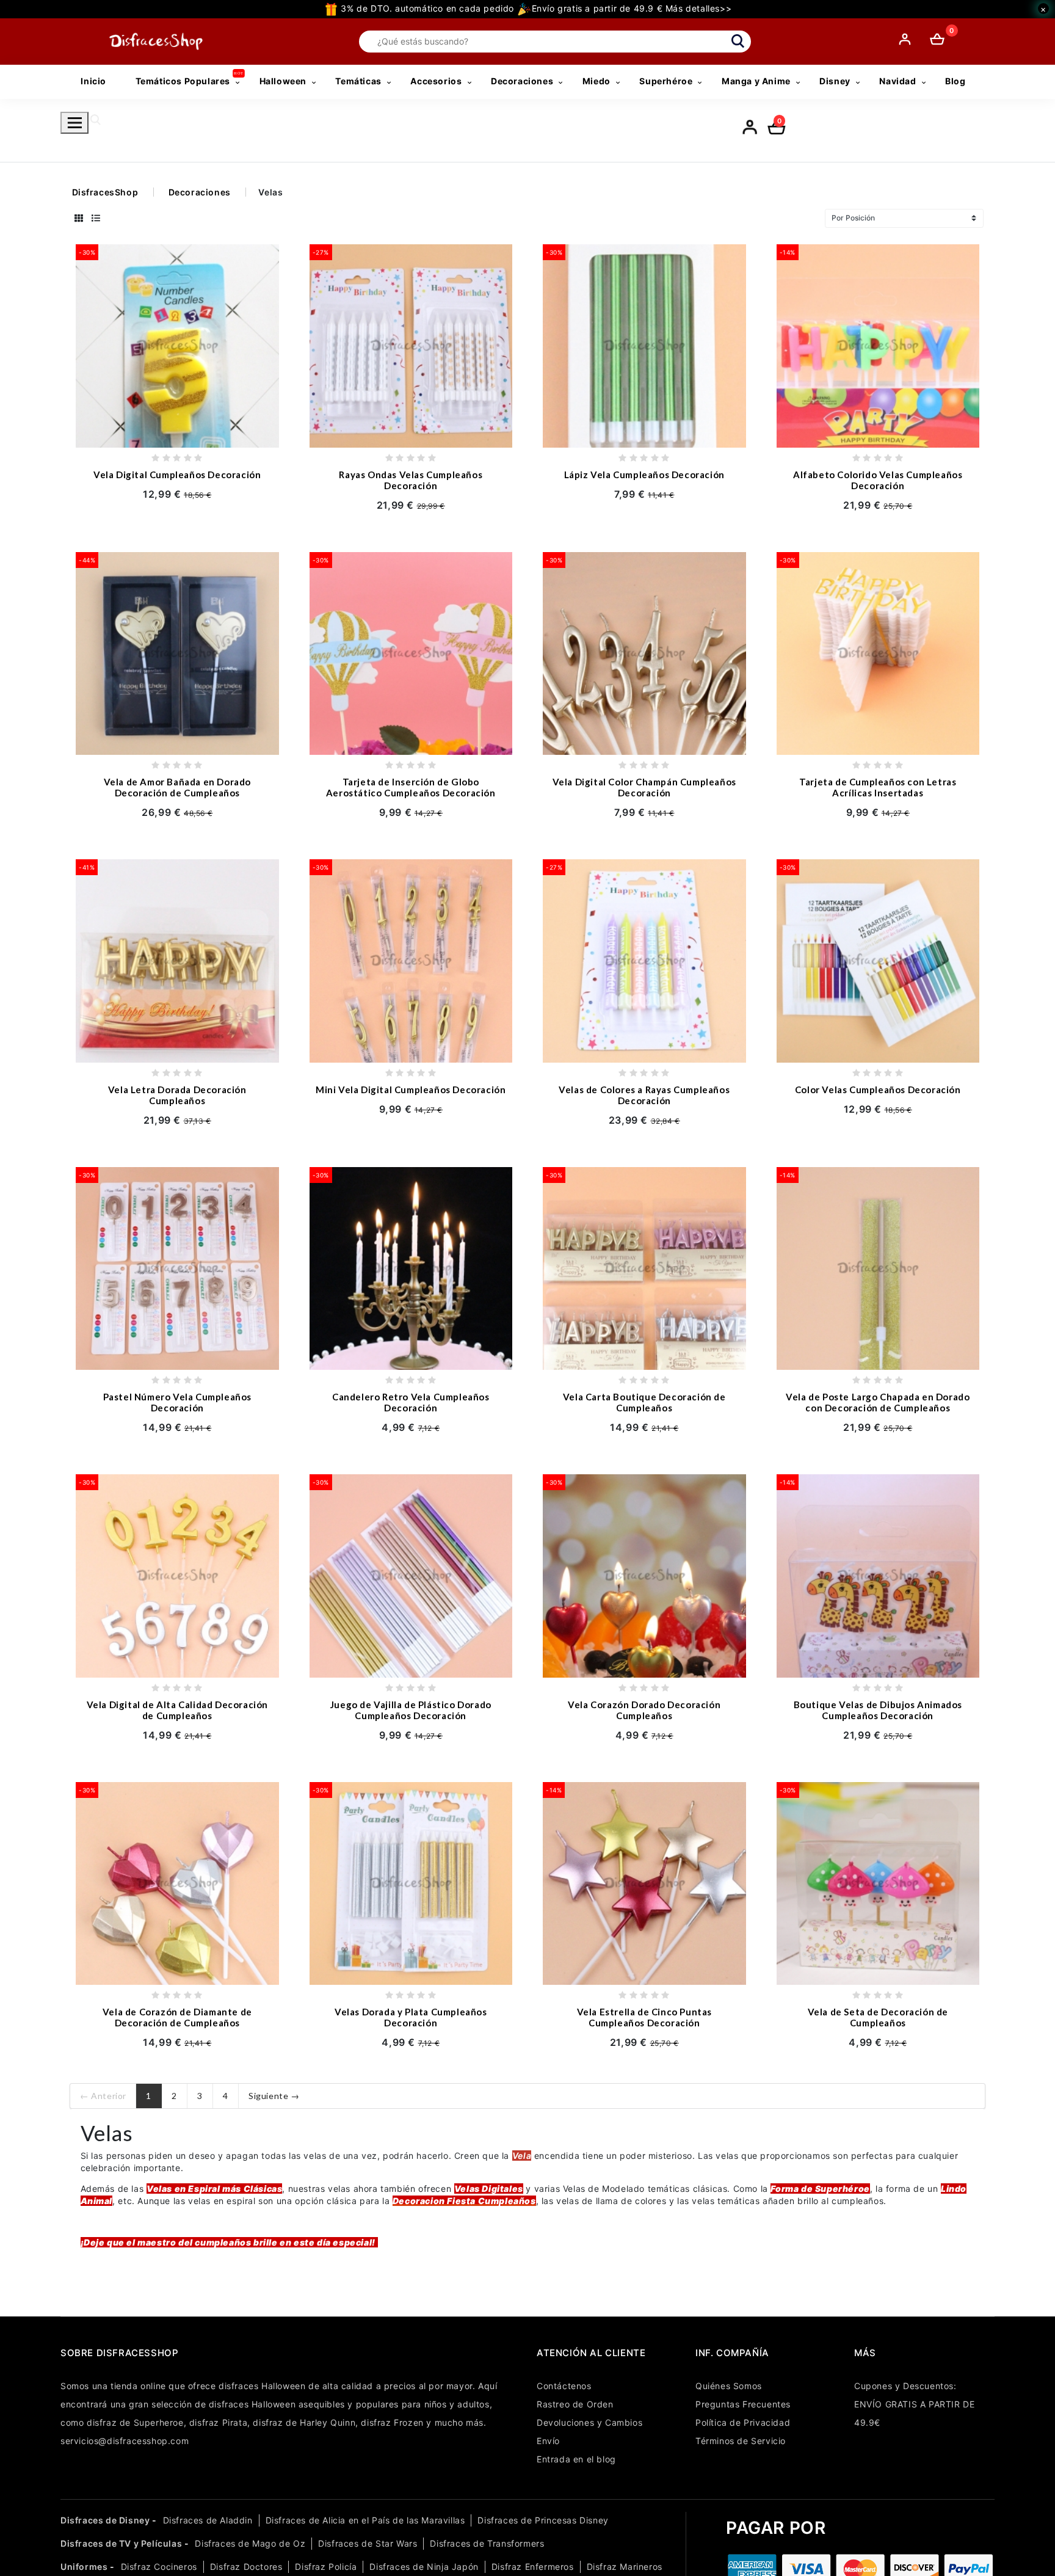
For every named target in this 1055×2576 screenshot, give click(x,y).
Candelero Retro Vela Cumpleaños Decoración (411, 1402)
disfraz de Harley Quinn (304, 2422)
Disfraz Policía (326, 2567)
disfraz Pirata (218, 2422)
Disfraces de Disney (105, 2520)
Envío (548, 2441)
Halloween (283, 81)
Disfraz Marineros (625, 2567)
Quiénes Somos (729, 2386)
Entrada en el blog (576, 2459)
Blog (955, 81)
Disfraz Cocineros (159, 2567)
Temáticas (358, 81)
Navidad (897, 81)
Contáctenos (564, 2386)
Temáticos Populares (183, 81)
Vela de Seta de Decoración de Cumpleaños (878, 2017)
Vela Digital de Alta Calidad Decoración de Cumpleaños (177, 1710)
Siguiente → (274, 2096)
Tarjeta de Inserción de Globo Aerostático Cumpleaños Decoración (411, 787)
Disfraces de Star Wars (368, 2543)
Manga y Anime (756, 81)
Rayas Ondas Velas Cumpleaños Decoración (411, 480)
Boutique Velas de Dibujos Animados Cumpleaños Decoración (878, 1710)
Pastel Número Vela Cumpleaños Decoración (177, 1402)
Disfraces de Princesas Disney (543, 2520)
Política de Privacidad (743, 2422)
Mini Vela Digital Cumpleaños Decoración (411, 1090)
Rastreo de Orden (575, 2404)
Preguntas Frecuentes (743, 2404)
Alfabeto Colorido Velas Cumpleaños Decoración (878, 480)
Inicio (93, 81)
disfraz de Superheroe (135, 2422)
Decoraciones (522, 81)
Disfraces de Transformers (487, 2543)
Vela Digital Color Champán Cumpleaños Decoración (644, 787)
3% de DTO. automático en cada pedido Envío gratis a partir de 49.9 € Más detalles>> (535, 8)
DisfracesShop (105, 192)
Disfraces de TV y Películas (121, 2543)
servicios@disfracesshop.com (125, 2441)
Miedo (596, 81)
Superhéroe (666, 81)
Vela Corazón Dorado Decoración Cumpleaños (644, 1710)
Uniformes (84, 2567)
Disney (835, 81)
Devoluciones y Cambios (589, 2422)
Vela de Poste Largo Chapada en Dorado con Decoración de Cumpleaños (878, 1402)
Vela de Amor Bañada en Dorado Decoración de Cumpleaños (177, 787)
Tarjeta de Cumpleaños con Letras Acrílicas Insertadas (878, 787)
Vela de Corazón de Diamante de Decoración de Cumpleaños (177, 2017)
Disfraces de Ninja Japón (424, 2567)
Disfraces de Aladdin (208, 2520)
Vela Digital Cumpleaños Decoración (177, 475)
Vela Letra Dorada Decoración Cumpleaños (177, 1095)
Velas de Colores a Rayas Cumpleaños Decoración (644, 1095)
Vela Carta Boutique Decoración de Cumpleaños (644, 1402)
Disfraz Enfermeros (533, 2567)
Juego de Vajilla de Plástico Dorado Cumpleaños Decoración (411, 1710)
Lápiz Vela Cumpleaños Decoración (644, 475)
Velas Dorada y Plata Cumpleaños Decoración (411, 2017)
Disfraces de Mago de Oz (250, 2543)
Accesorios (436, 81)
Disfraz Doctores (246, 2567)
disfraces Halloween (262, 2386)
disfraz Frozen (392, 2422)
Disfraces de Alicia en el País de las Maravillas (365, 2520)
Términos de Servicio (741, 2441)
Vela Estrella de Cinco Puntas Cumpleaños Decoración (644, 2017)
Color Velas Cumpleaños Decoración (878, 1090)
